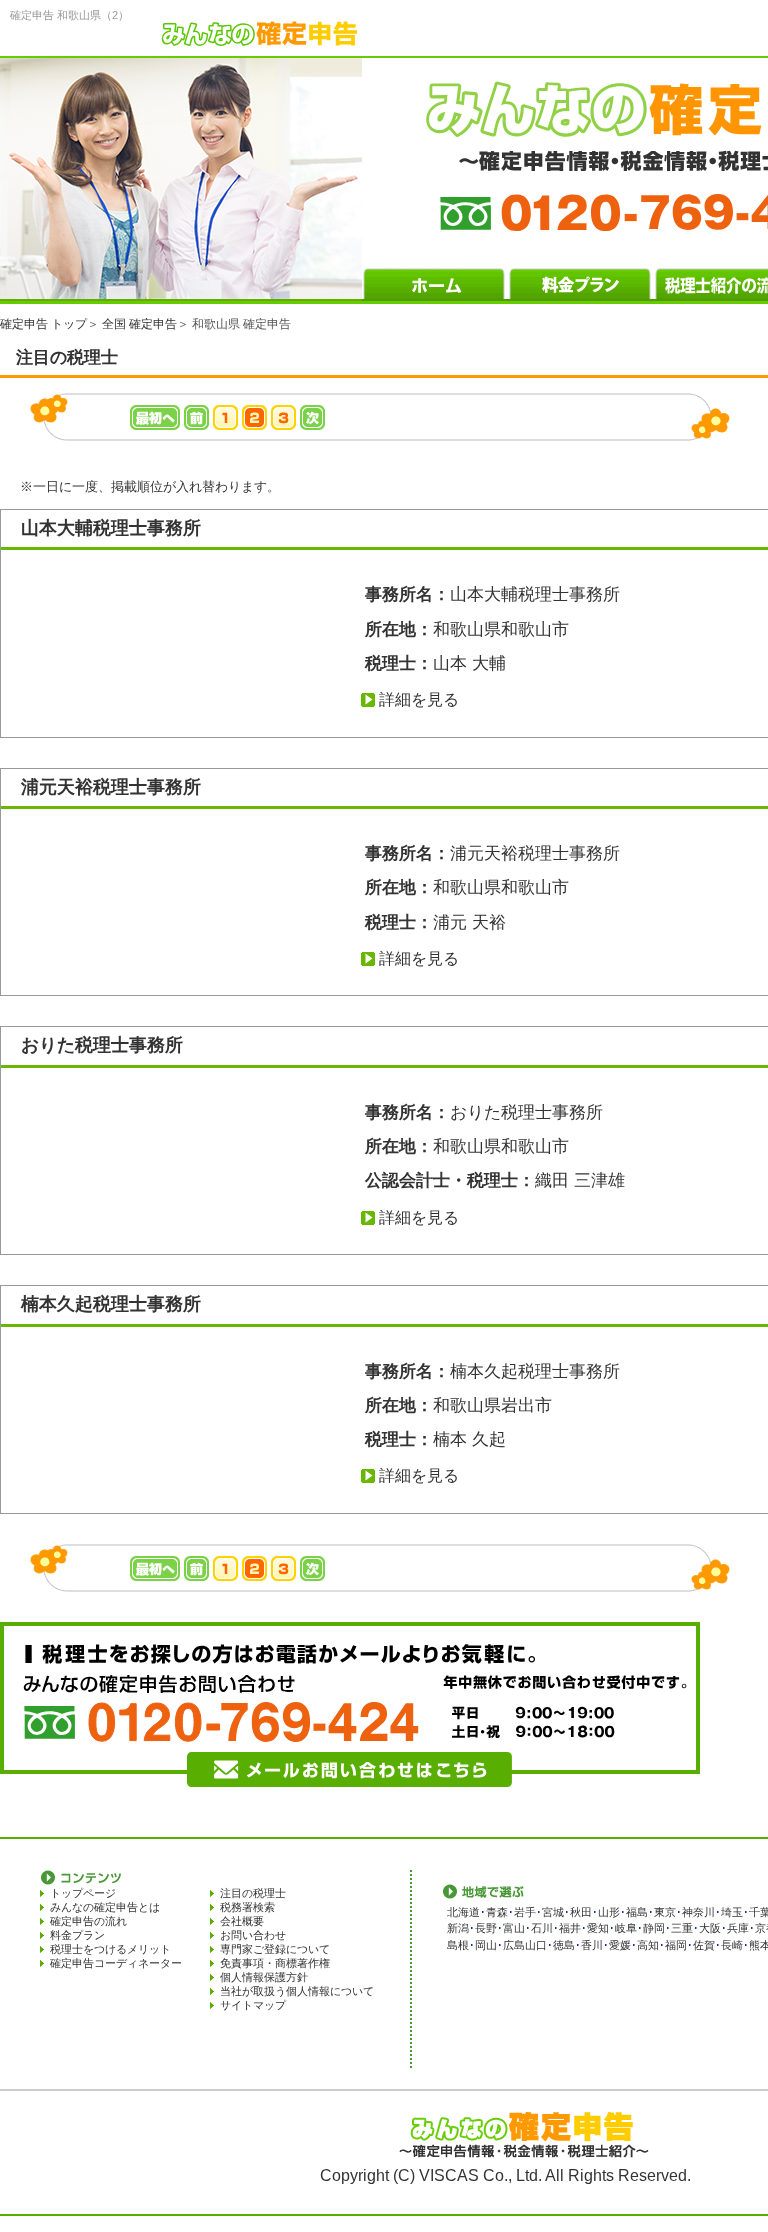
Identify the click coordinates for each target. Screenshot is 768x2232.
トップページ (83, 1893)
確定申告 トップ (43, 324)
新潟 (458, 1928)
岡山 (486, 1945)
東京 (665, 1912)
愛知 (598, 1928)
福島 (637, 1912)
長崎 (732, 1945)
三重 (682, 1928)
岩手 (525, 1912)
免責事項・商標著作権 (275, 1963)
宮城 (553, 1912)
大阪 (710, 1928)
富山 (514, 1928)
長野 (486, 1928)
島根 (458, 1945)
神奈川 (698, 1912)
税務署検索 (247, 1907)
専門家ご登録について (275, 1949)
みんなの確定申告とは (105, 1907)
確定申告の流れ (88, 1921)
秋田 (581, 1912)
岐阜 (626, 1928)
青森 (497, 1912)
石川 (542, 1928)
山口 (536, 1945)
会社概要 (242, 1921)
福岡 (676, 1945)
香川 (592, 1945)
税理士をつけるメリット (110, 1949)
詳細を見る (419, 699)
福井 (570, 1928)
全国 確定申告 (139, 324)
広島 (514, 1945)
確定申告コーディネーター (116, 1963)
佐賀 (704, 1945)
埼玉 (732, 1912)
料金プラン (77, 1935)
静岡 (654, 1928)
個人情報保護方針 (264, 1977)
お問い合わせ (253, 1935)
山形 (609, 1912)
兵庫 (738, 1928)
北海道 (463, 1912)
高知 (648, 1945)
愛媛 (620, 1945)
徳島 (564, 1945)
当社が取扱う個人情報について (297, 1991)
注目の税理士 (253, 1893)
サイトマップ (253, 2005)
